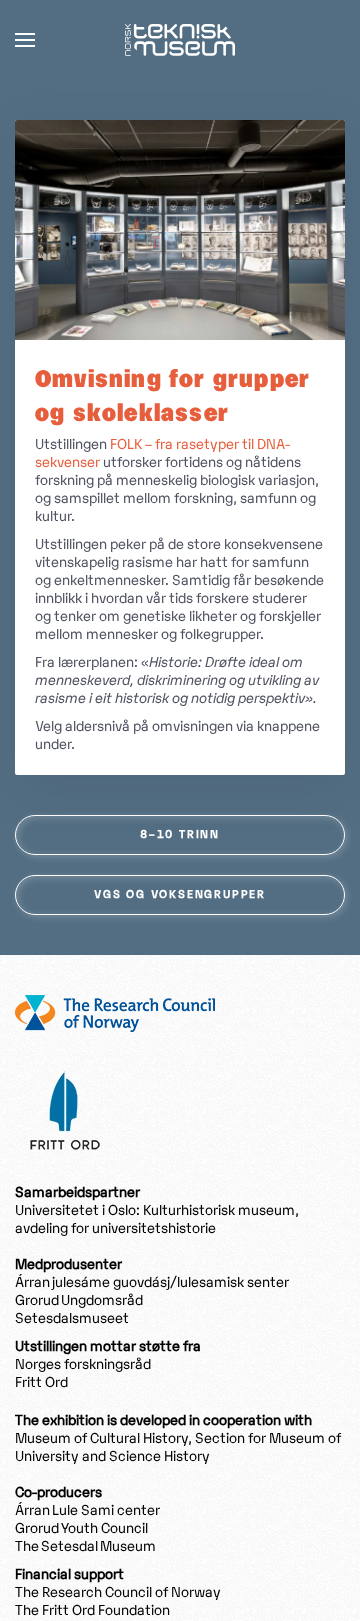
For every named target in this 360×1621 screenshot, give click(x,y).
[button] (25, 40)
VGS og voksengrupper (180, 895)
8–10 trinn (180, 835)
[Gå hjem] (180, 40)
